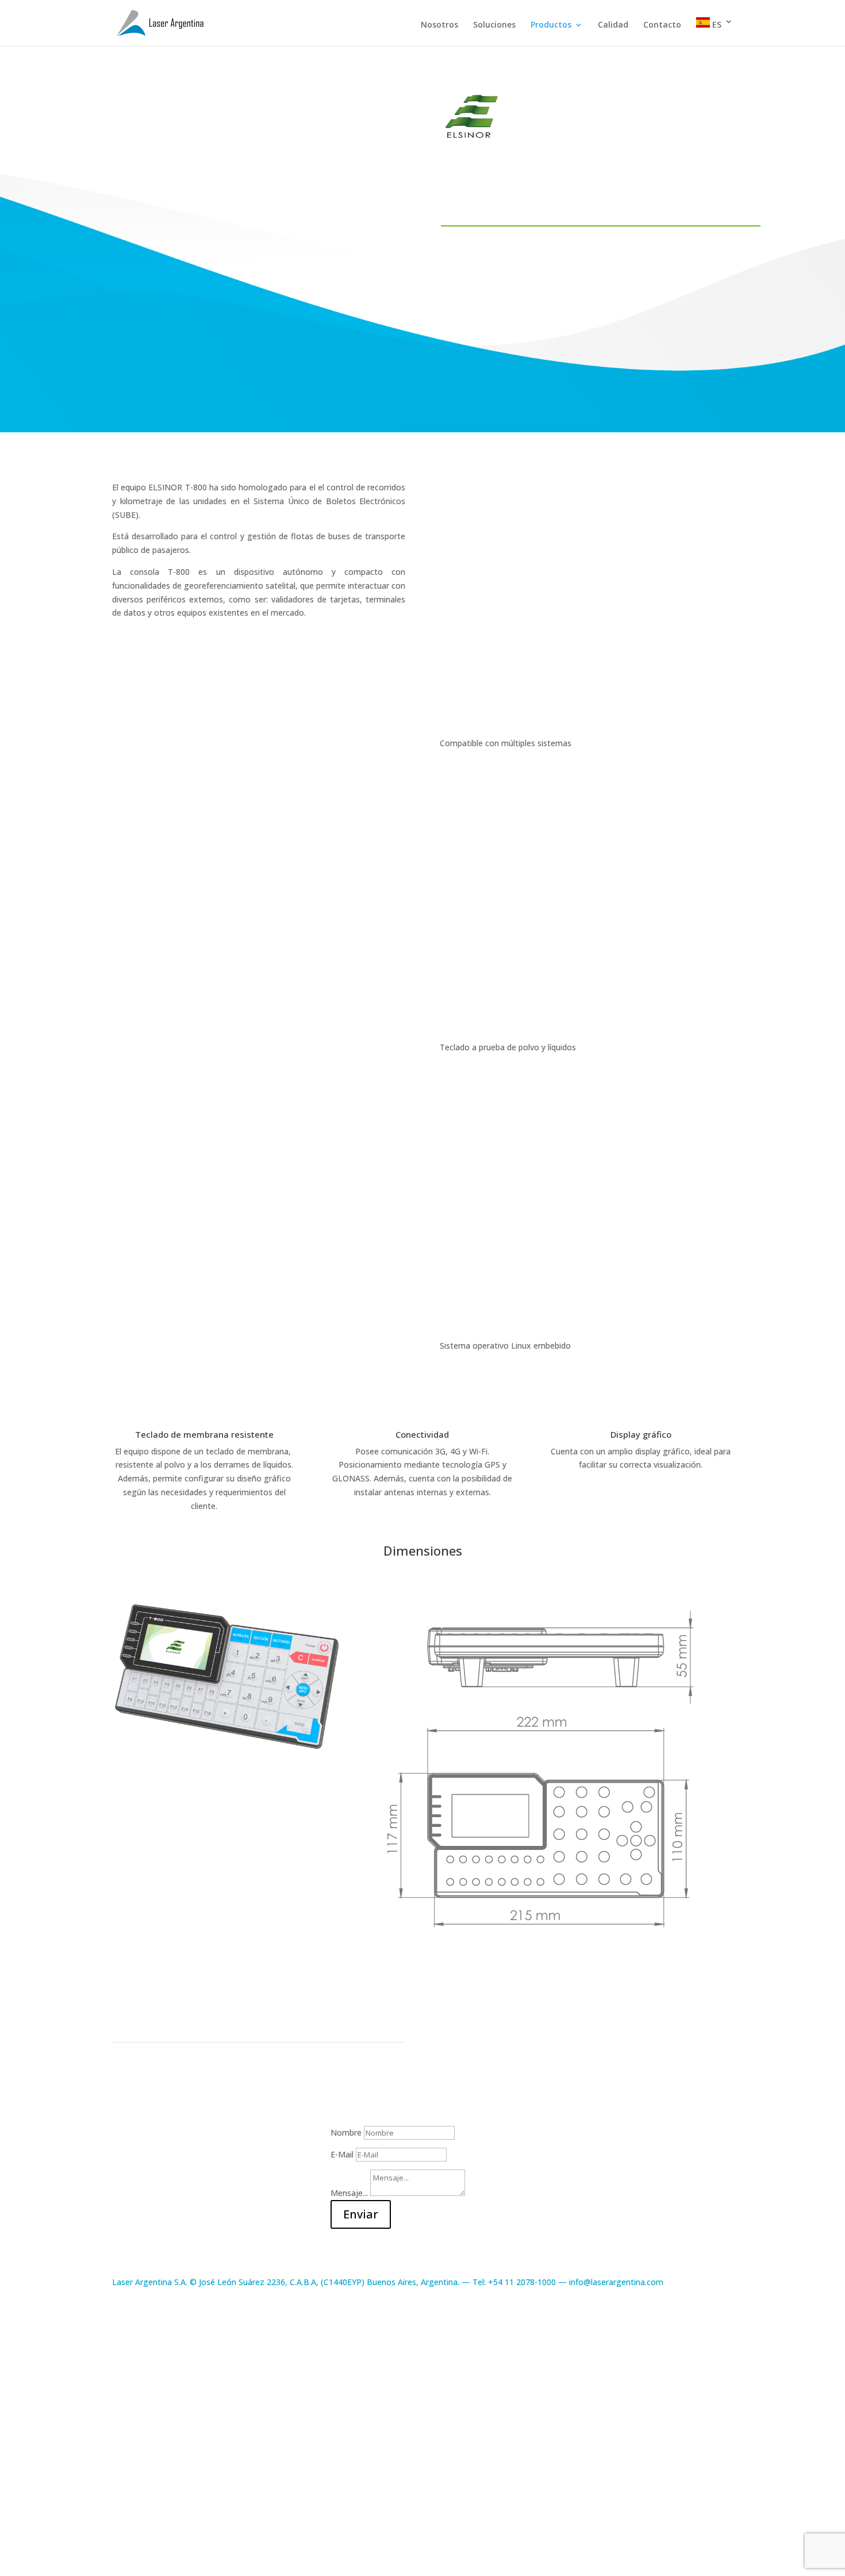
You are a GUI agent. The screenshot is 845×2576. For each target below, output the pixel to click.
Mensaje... (349, 2193)
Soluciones (494, 25)
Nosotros (439, 25)
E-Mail (342, 2154)
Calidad (613, 25)
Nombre (346, 2132)
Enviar (361, 2214)
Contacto (662, 25)
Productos (551, 25)
